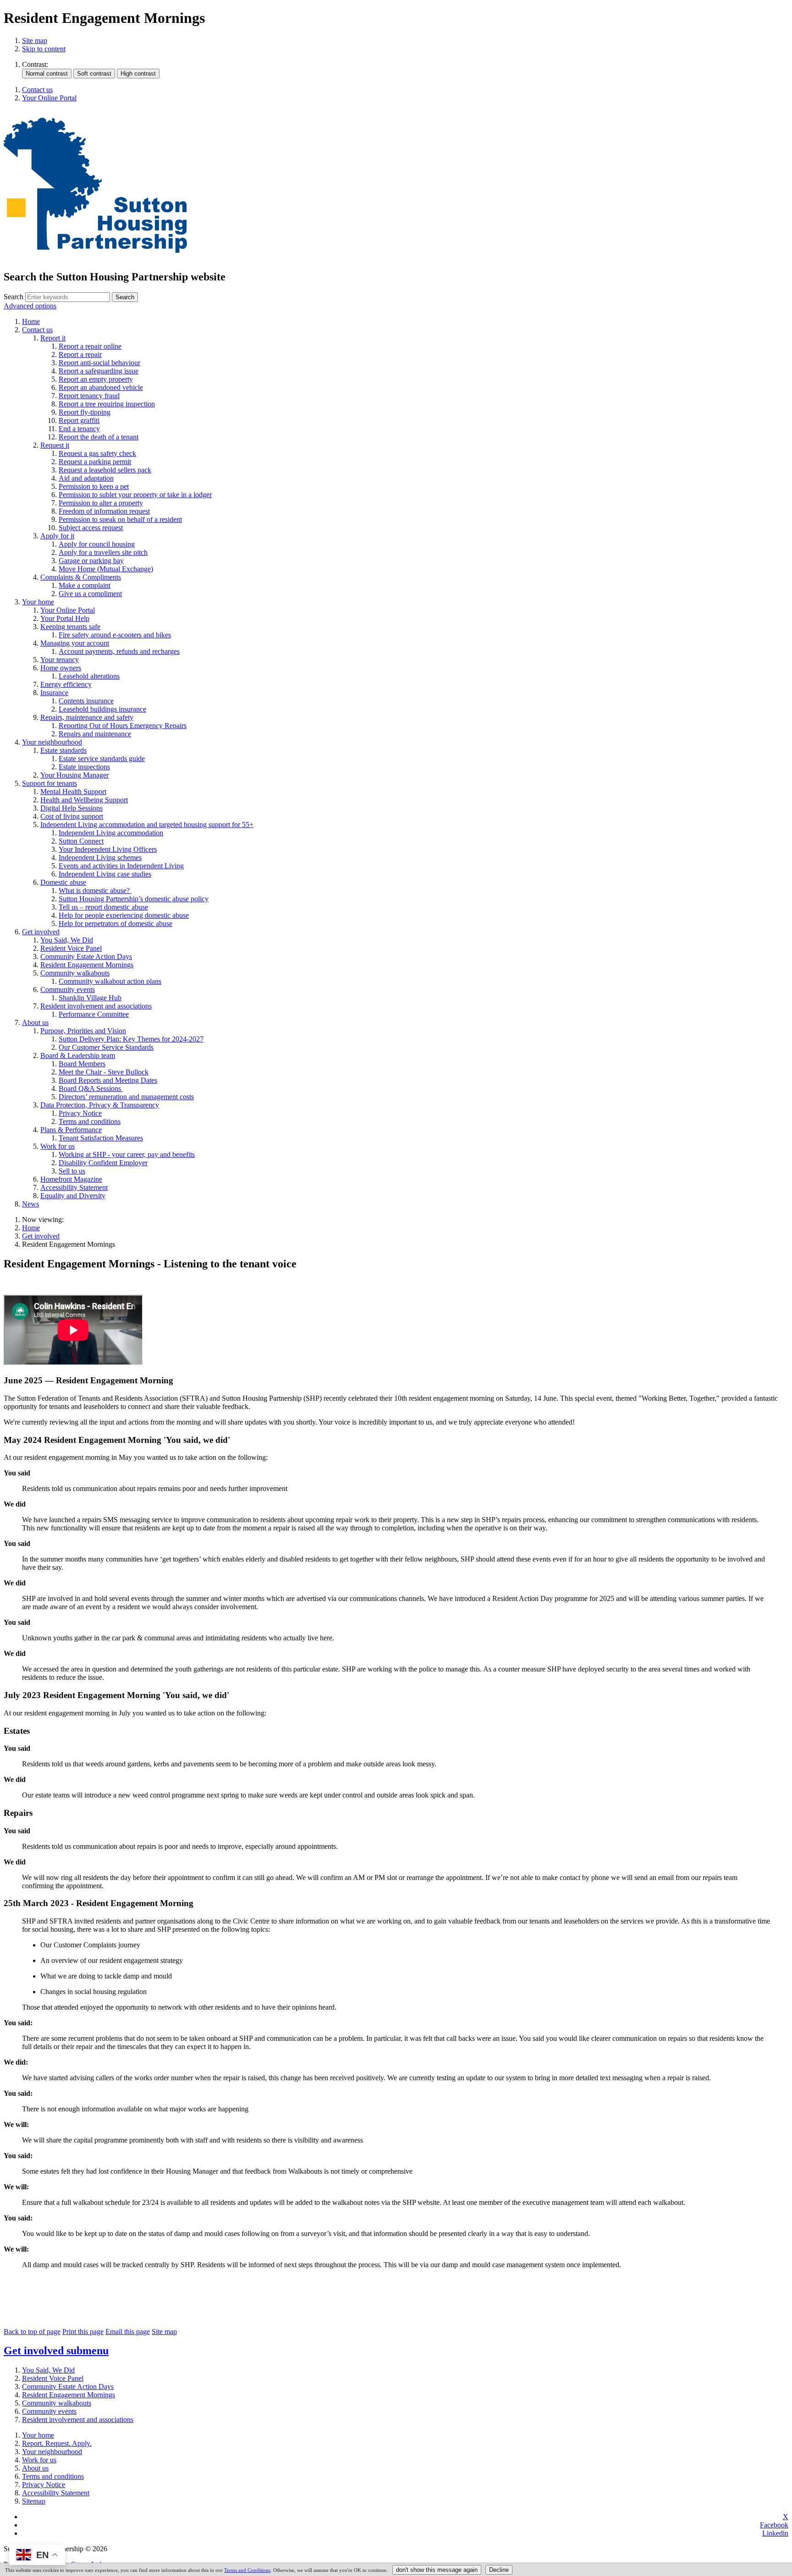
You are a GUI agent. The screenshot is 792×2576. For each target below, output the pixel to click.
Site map (35, 41)
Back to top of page (32, 2332)
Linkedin (775, 2533)
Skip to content (44, 49)
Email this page (128, 2332)
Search (14, 297)
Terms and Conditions (247, 2570)
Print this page (83, 2332)
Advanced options (30, 306)
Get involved (41, 1236)
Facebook (774, 2525)
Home (31, 1228)
